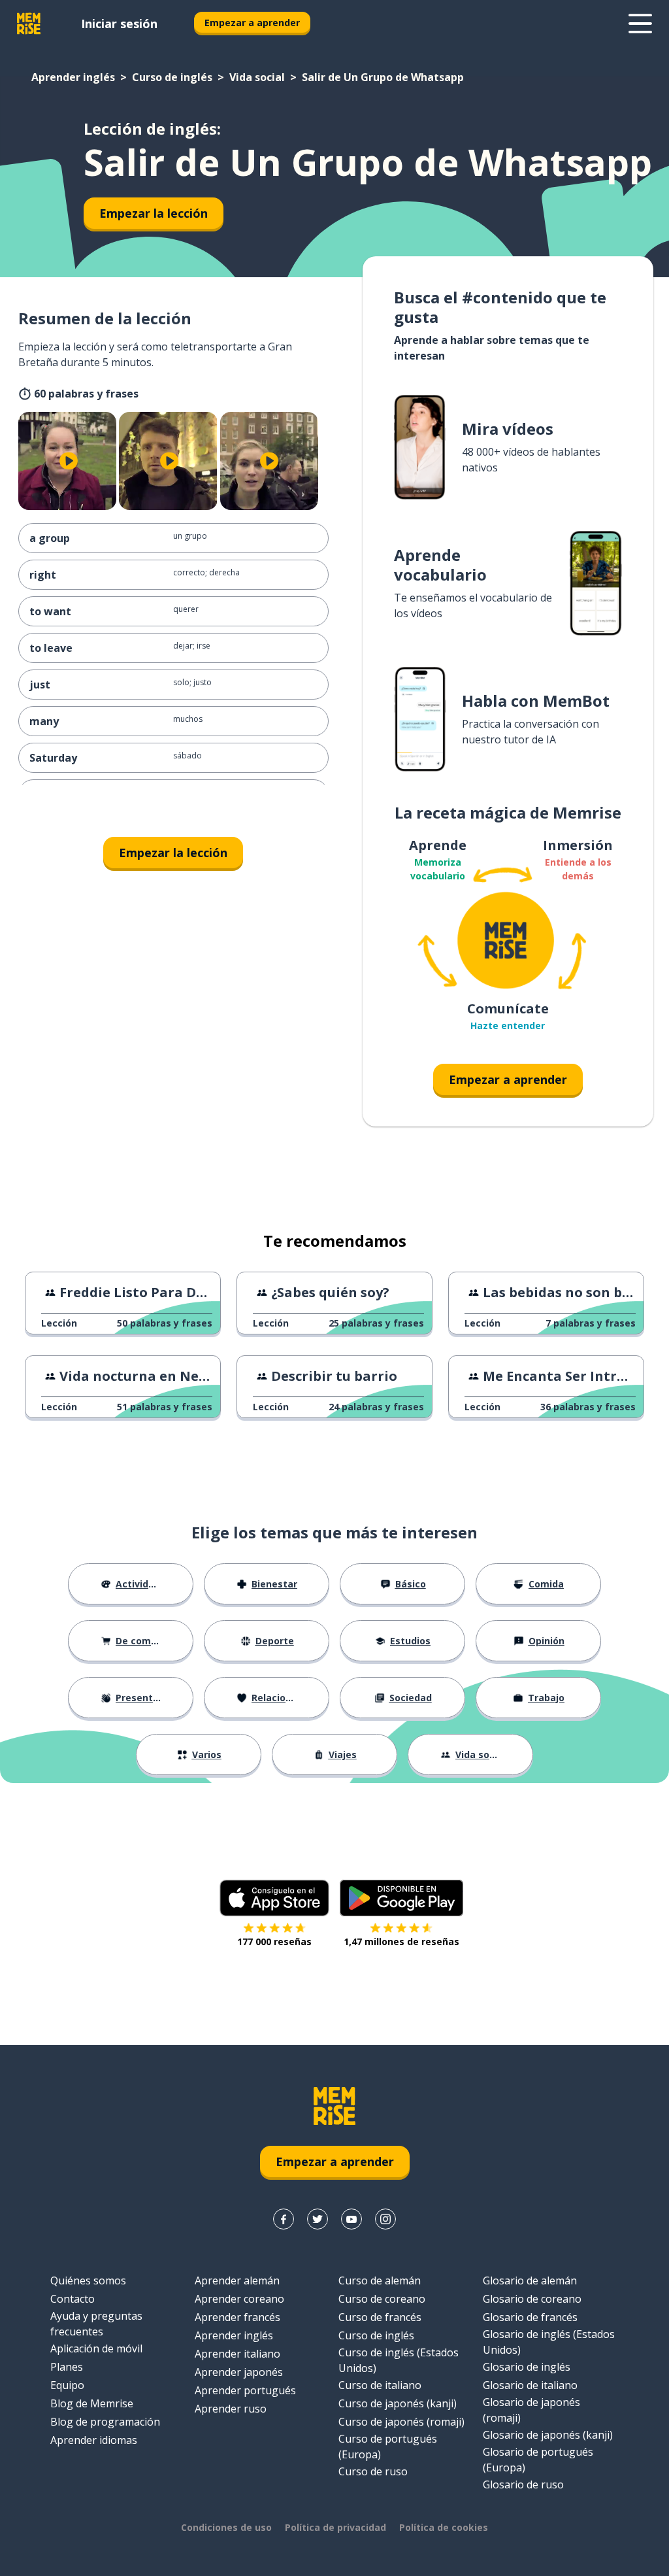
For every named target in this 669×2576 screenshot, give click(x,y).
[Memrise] (29, 24)
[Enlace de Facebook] (284, 2219)
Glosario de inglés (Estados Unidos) (549, 2342)
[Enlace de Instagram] (385, 2219)
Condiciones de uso (226, 2527)
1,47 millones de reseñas (401, 1941)
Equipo (67, 2385)
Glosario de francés (530, 2317)
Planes (67, 2367)
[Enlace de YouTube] (351, 2219)
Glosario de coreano (532, 2299)
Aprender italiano (237, 2354)
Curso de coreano (382, 2299)
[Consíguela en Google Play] (401, 1898)
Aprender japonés (239, 2372)
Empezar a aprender (252, 23)
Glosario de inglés (527, 2367)
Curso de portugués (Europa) (388, 2447)
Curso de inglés (172, 77)
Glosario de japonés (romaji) (531, 2410)
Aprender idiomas (94, 2440)
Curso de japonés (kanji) (398, 2403)
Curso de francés (380, 2317)
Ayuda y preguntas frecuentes (96, 2324)
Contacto (73, 2299)
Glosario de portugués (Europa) (538, 2460)
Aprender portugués (245, 2390)
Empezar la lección (154, 213)
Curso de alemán (380, 2280)
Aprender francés (237, 2317)
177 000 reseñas (274, 1941)
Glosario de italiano (530, 2385)
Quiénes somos (88, 2280)
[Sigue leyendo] (640, 24)
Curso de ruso (373, 2471)
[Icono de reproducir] (69, 461)
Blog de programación (105, 2422)
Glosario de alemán (530, 2280)
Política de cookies (444, 2527)
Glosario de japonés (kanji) (548, 2435)
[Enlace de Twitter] (318, 2219)
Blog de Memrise (92, 2403)
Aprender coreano (239, 2299)
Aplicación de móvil (96, 2348)
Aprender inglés (73, 77)
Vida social (257, 77)
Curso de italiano (380, 2385)
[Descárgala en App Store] (274, 1898)
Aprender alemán (237, 2280)
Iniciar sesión (119, 24)
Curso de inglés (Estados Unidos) (399, 2360)
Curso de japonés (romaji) (401, 2422)
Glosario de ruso (523, 2484)
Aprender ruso (231, 2409)
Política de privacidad (335, 2527)
